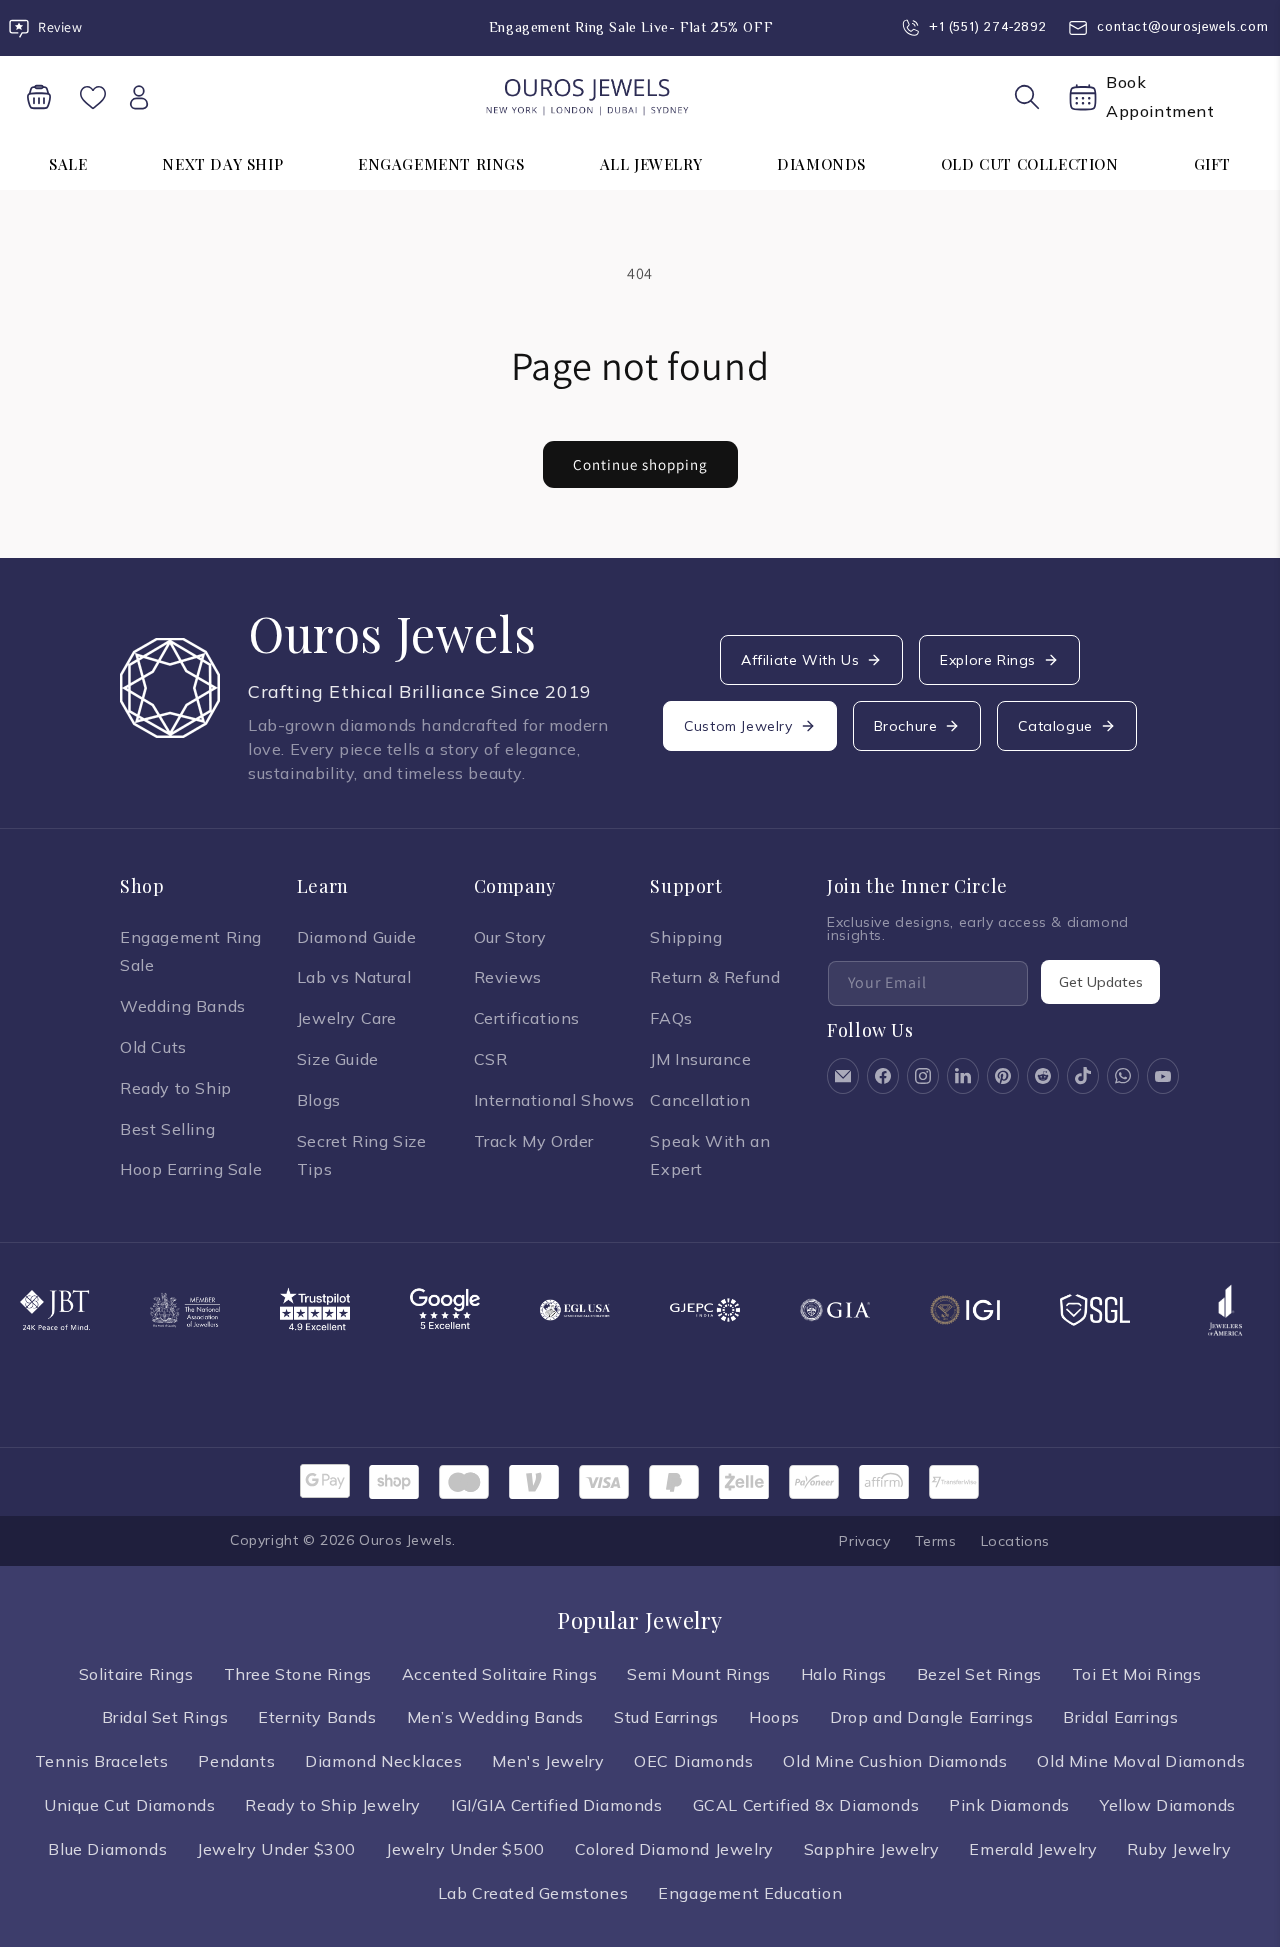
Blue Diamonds (107, 1849)
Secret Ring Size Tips (362, 1155)
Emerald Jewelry (1033, 1849)
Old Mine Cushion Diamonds (895, 1761)
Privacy (864, 1541)
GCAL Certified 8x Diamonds (806, 1805)
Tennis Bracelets (102, 1761)
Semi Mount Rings (699, 1674)
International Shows (554, 1100)
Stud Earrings (666, 1717)
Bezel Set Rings (979, 1674)
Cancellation (700, 1100)
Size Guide (338, 1059)
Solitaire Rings (136, 1674)
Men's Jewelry (548, 1761)
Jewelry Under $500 (465, 1849)
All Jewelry (651, 164)
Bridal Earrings (1120, 1717)
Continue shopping (640, 464)
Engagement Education (750, 1893)
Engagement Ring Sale (191, 951)
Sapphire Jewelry (872, 1849)
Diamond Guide (357, 937)
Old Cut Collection (1030, 164)
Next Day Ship (222, 164)
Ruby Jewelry (1179, 1849)
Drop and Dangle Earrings (931, 1717)
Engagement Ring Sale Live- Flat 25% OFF (631, 27)
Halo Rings (844, 1674)
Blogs (319, 1100)
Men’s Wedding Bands (495, 1717)
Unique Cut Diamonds (129, 1805)
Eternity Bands (317, 1717)
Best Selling (167, 1129)
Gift (1212, 164)
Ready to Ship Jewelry (333, 1805)
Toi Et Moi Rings (1137, 1674)
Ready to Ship (176, 1088)
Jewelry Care (347, 1018)
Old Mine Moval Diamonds (1141, 1761)
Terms (936, 1541)
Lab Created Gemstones (533, 1893)
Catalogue (1055, 726)
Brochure (906, 726)
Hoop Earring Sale (191, 1169)
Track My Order (534, 1141)
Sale (68, 164)
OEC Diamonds (693, 1761)
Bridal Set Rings (165, 1717)
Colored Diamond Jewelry (674, 1849)
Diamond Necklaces (383, 1761)
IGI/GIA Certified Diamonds (557, 1805)
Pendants (236, 1761)
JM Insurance (700, 1059)
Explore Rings (988, 660)
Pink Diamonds (1009, 1805)
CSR (491, 1059)
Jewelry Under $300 (276, 1849)
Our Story (510, 937)
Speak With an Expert (710, 1155)
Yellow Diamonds (1168, 1805)
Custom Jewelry (738, 726)
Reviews (508, 977)
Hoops (774, 1717)
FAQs (671, 1018)
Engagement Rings (441, 164)
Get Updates (1101, 982)
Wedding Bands (183, 1006)
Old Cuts (153, 1047)
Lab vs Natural (354, 977)
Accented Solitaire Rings (499, 1674)
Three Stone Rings (298, 1674)
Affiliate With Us (800, 660)
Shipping (686, 937)
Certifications (527, 1018)
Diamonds (821, 164)
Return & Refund (715, 977)
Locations (1015, 1541)
